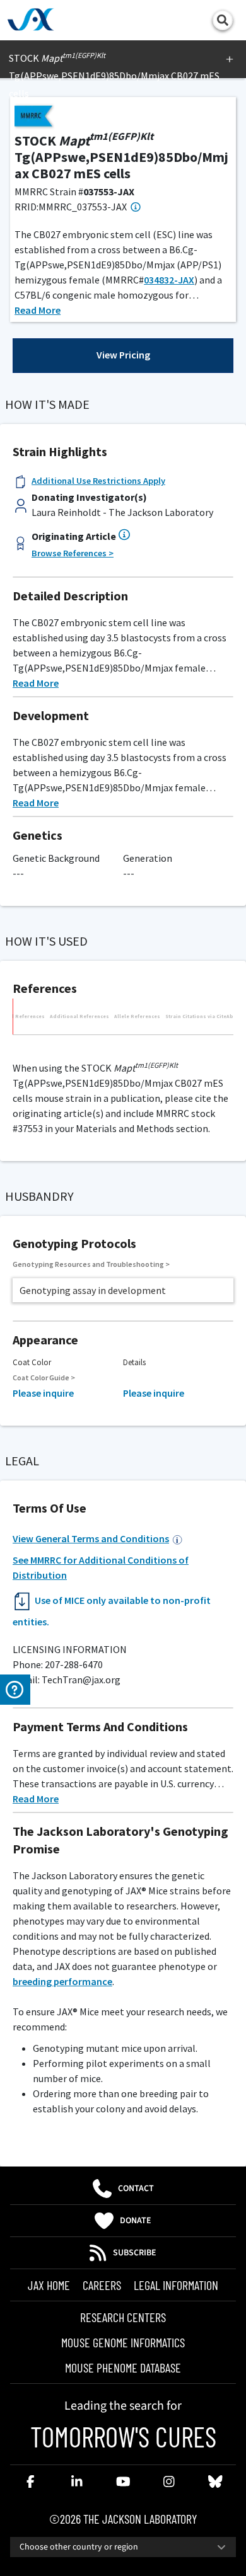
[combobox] (123, 2547)
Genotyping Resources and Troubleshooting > (91, 1264)
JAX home (49, 2285)
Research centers (123, 2317)
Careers (102, 2285)
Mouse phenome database (123, 2367)
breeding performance (62, 1981)
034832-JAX (169, 280)
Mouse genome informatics (123, 2342)
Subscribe (135, 2253)
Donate (136, 2221)
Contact (136, 2189)
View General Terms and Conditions (91, 1538)
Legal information (176, 2285)
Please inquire (43, 1393)
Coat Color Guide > (44, 1377)
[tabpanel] (123, 1041)
